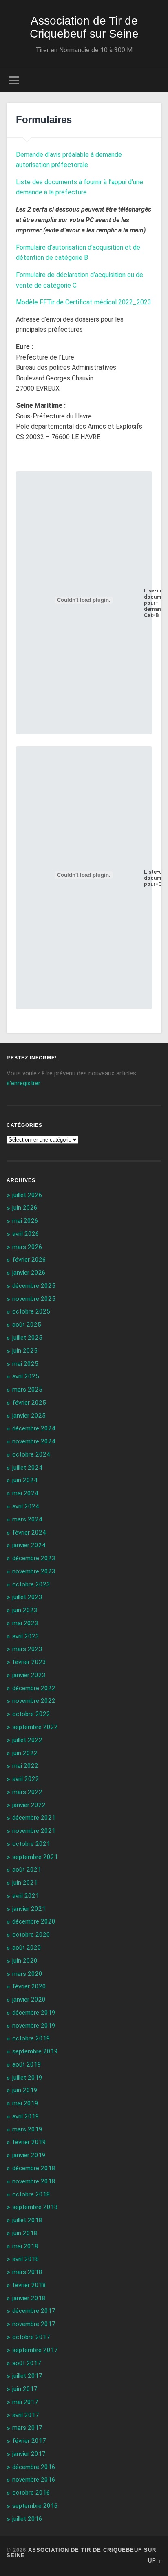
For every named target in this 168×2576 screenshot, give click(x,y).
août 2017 (27, 2363)
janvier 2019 (29, 2155)
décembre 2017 (34, 2311)
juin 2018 (25, 2233)
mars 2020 (27, 1974)
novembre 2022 (34, 1701)
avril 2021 (26, 1896)
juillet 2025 (27, 1338)
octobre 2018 (31, 2194)
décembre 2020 (34, 1921)
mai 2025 (25, 1364)
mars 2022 (27, 1792)
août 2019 (27, 2064)
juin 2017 (25, 2389)
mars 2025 (27, 1390)
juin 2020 (25, 1961)
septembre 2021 (35, 1857)
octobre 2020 (31, 1935)
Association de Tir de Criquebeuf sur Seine (84, 27)
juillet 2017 (27, 2376)
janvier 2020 (29, 2000)
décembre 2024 (34, 1428)
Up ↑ (155, 2561)
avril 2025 (26, 1376)
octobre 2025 (31, 1311)
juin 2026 (25, 1208)
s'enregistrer (23, 1083)
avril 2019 (26, 2116)
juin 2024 (25, 1480)
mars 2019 (27, 2129)
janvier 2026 (29, 1273)
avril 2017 (26, 2415)
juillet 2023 (27, 1597)
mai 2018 (25, 2246)
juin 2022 (25, 1753)
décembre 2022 (34, 1688)
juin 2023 (25, 1610)
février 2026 (29, 1260)
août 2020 (27, 1948)
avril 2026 (26, 1234)
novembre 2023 (34, 1571)
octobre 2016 (31, 2493)
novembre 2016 (34, 2480)
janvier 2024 (29, 1545)
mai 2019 (25, 2103)
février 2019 (29, 2142)
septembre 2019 (35, 2051)
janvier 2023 (29, 1675)
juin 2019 (25, 2090)
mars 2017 (27, 2428)
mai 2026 (25, 1221)
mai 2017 (25, 2402)
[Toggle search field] (155, 80)
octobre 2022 (31, 1714)
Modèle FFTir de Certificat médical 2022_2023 (84, 302)
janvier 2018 (29, 2298)
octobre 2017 (31, 2337)
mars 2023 (27, 1649)
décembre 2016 (34, 2467)
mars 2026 (27, 1247)
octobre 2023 (31, 1584)
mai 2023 (25, 1623)
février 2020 (29, 1986)
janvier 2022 (29, 1805)
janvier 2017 (29, 2454)
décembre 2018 (34, 2168)
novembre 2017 (34, 2324)
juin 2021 (25, 1883)
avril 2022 (26, 1779)
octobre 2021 (31, 1844)
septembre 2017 (35, 2350)
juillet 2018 (27, 2220)
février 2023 (29, 1662)
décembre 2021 (34, 1818)
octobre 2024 (31, 1454)
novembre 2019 (34, 2026)
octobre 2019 (31, 2038)
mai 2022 (25, 1766)
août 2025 (27, 1325)
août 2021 (27, 1870)
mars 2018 (27, 2272)
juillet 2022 (27, 1740)
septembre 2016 (35, 2506)
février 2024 (29, 1533)
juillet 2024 (27, 1468)
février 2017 (29, 2441)
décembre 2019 (34, 2013)
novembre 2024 (34, 1441)
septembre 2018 (35, 2207)
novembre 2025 (34, 1299)
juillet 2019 (27, 2078)
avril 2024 (26, 1506)
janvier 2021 (29, 1909)
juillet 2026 (27, 1195)
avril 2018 (26, 2259)
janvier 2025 (29, 1416)
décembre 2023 (34, 1558)
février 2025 (29, 1403)
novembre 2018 (34, 2181)
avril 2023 (26, 1636)
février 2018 (29, 2285)
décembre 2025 (34, 1286)
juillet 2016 (27, 2519)
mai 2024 (25, 1493)
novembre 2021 (34, 1831)
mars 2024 (27, 1519)
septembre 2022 (35, 1727)
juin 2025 (25, 1351)
